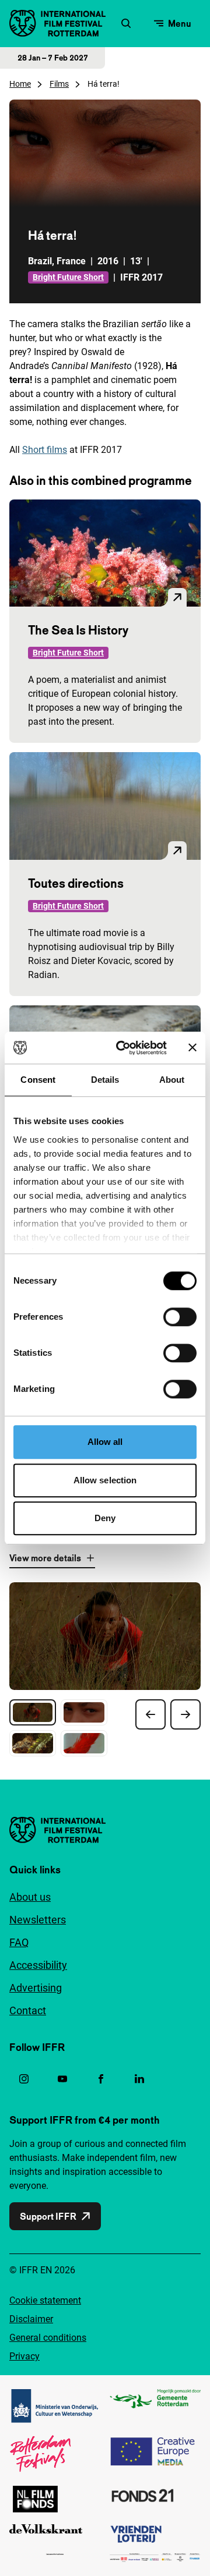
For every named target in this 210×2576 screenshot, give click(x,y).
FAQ (19, 1942)
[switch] (180, 1317)
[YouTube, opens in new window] (62, 2079)
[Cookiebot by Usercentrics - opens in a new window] (123, 1048)
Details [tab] (105, 1080)
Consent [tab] (38, 1080)
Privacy (24, 2356)
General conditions (48, 2338)
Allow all (105, 1442)
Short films (45, 450)
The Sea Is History (78, 630)
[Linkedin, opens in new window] (139, 2079)
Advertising (36, 1988)
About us (30, 1897)
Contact (28, 2010)
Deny (105, 1518)
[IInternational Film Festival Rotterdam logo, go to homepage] (57, 23)
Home (20, 84)
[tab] (33, 1712)
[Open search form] (126, 23)
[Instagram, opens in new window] (24, 2079)
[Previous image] (150, 1714)
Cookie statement (45, 2300)
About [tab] (172, 1080)
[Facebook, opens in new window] (101, 2079)
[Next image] (185, 1714)
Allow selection (105, 1480)
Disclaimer (31, 2319)
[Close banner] (192, 1048)
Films (59, 84)
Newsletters (38, 1920)
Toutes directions (76, 883)
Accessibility (38, 1965)
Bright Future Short (68, 277)
